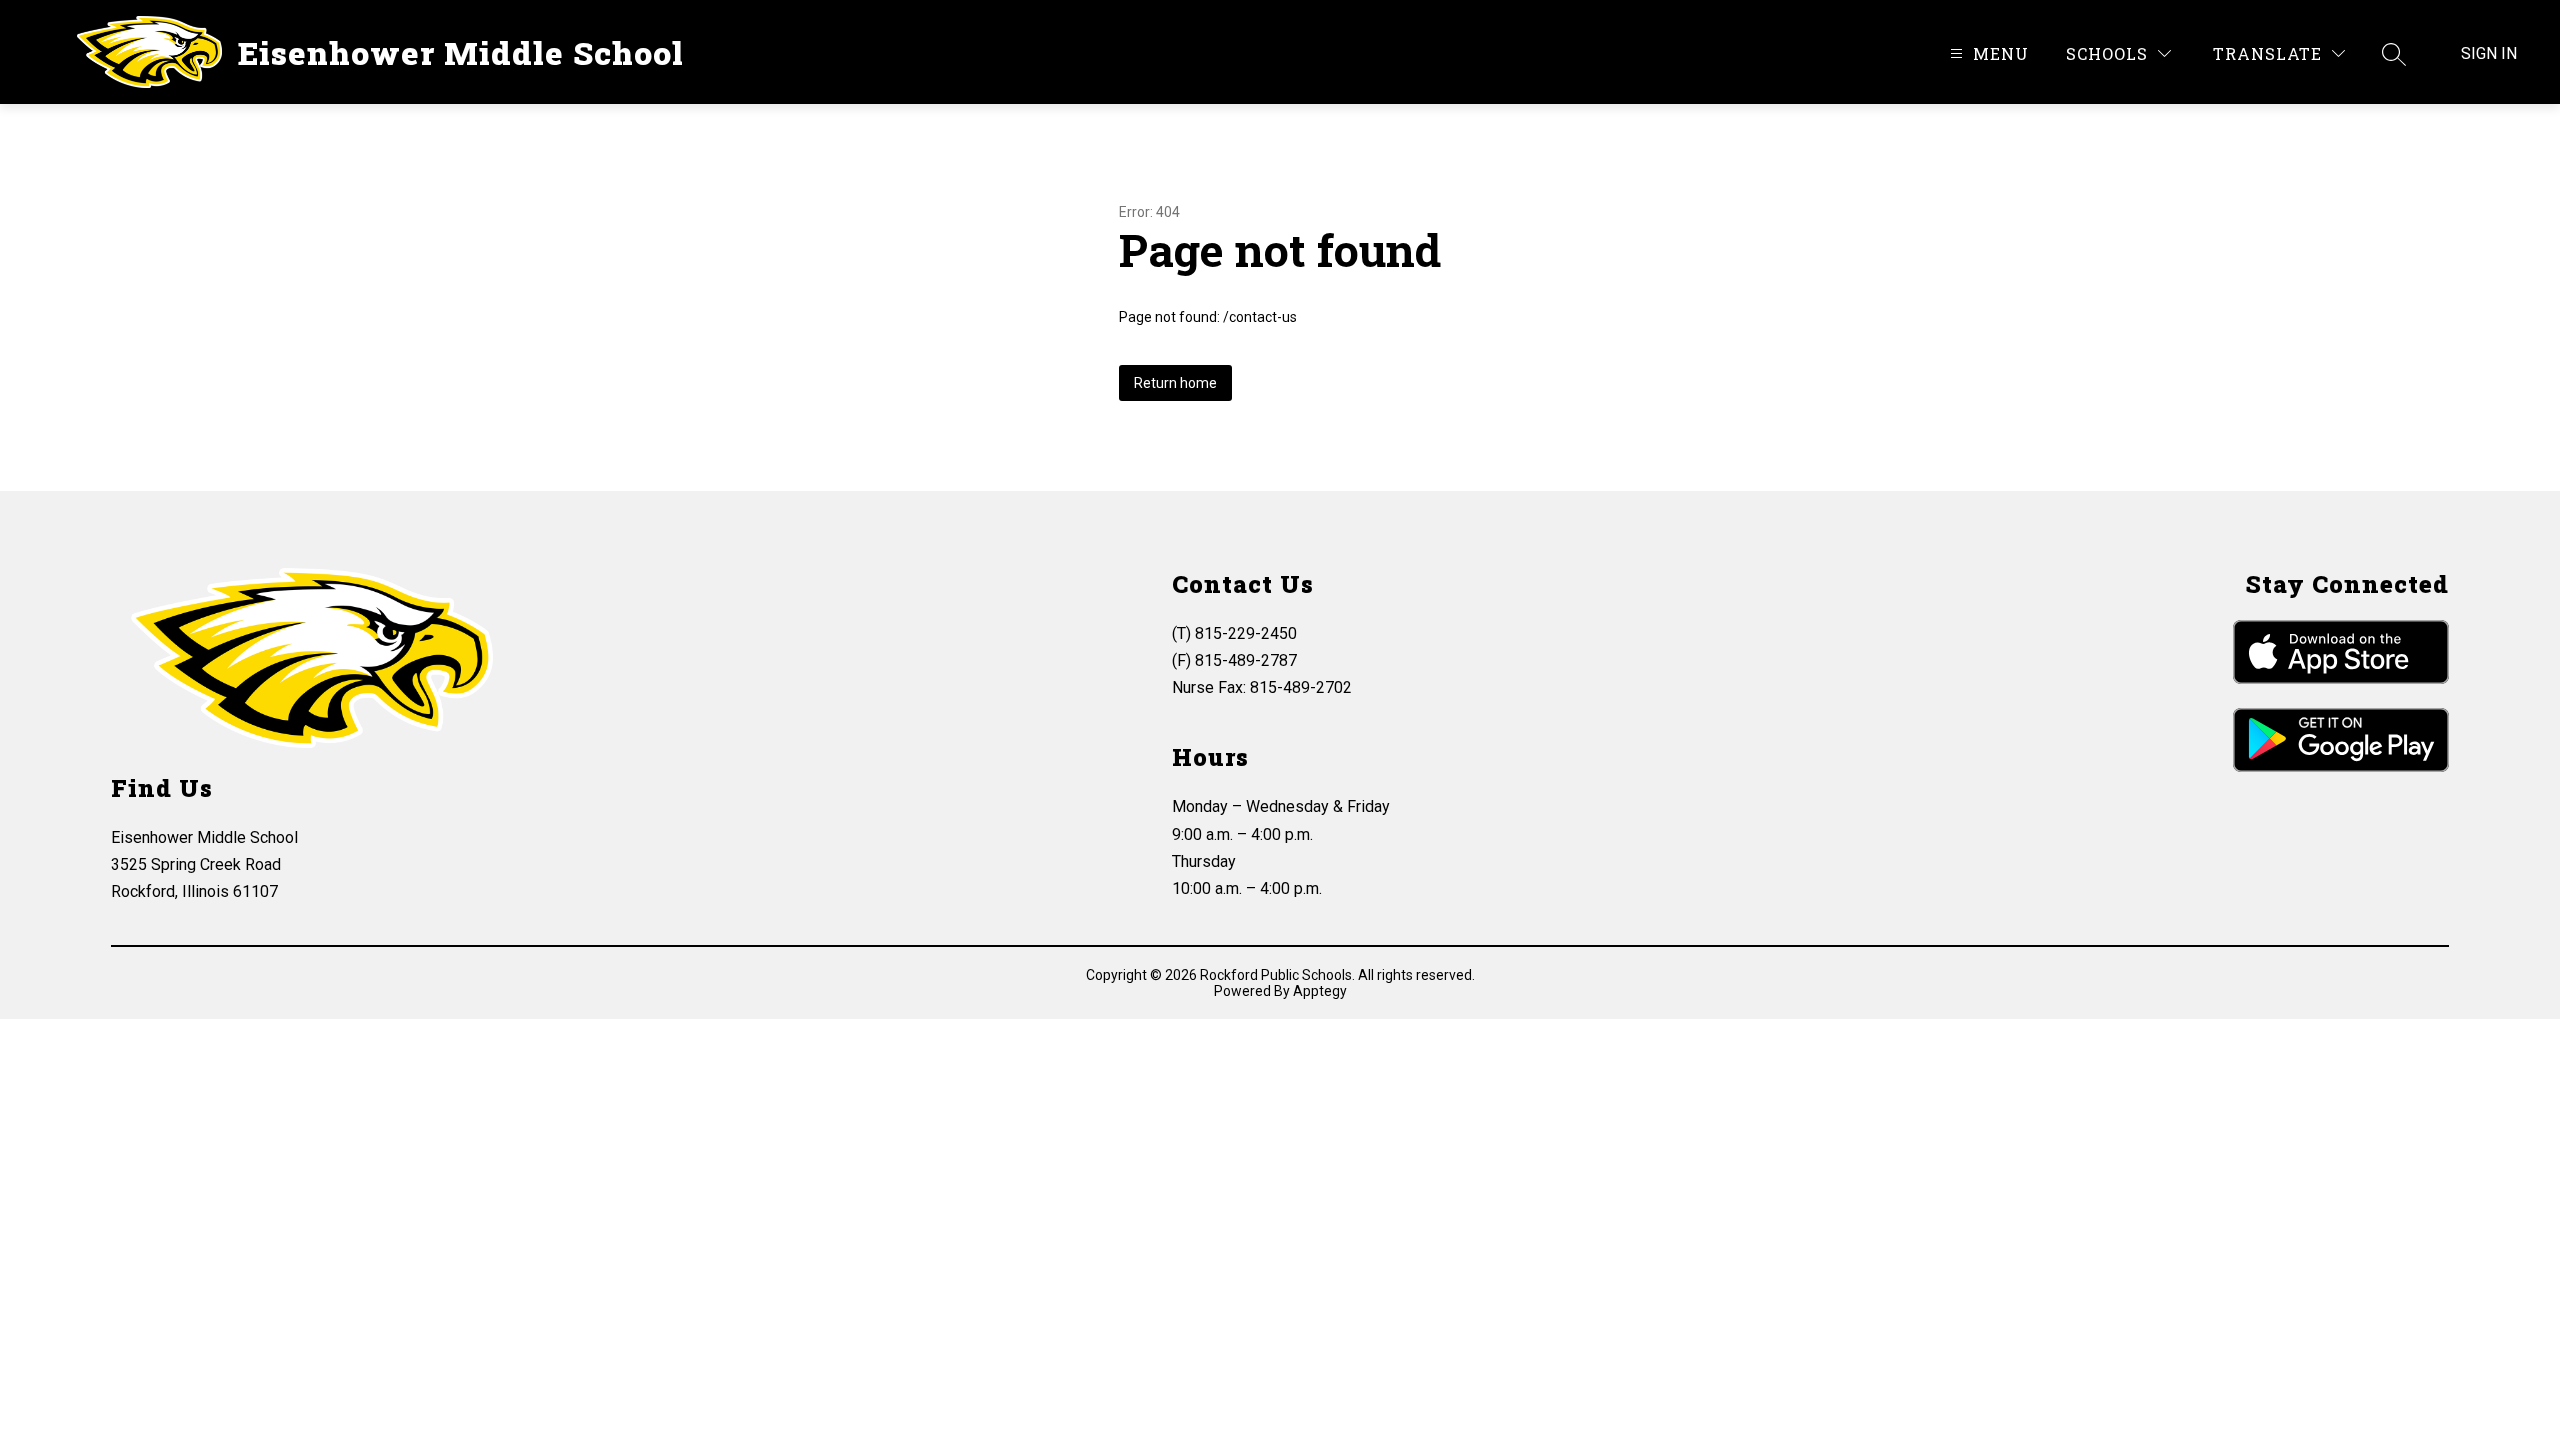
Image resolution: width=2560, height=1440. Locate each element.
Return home (1175, 383)
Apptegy (1320, 991)
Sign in (2489, 53)
